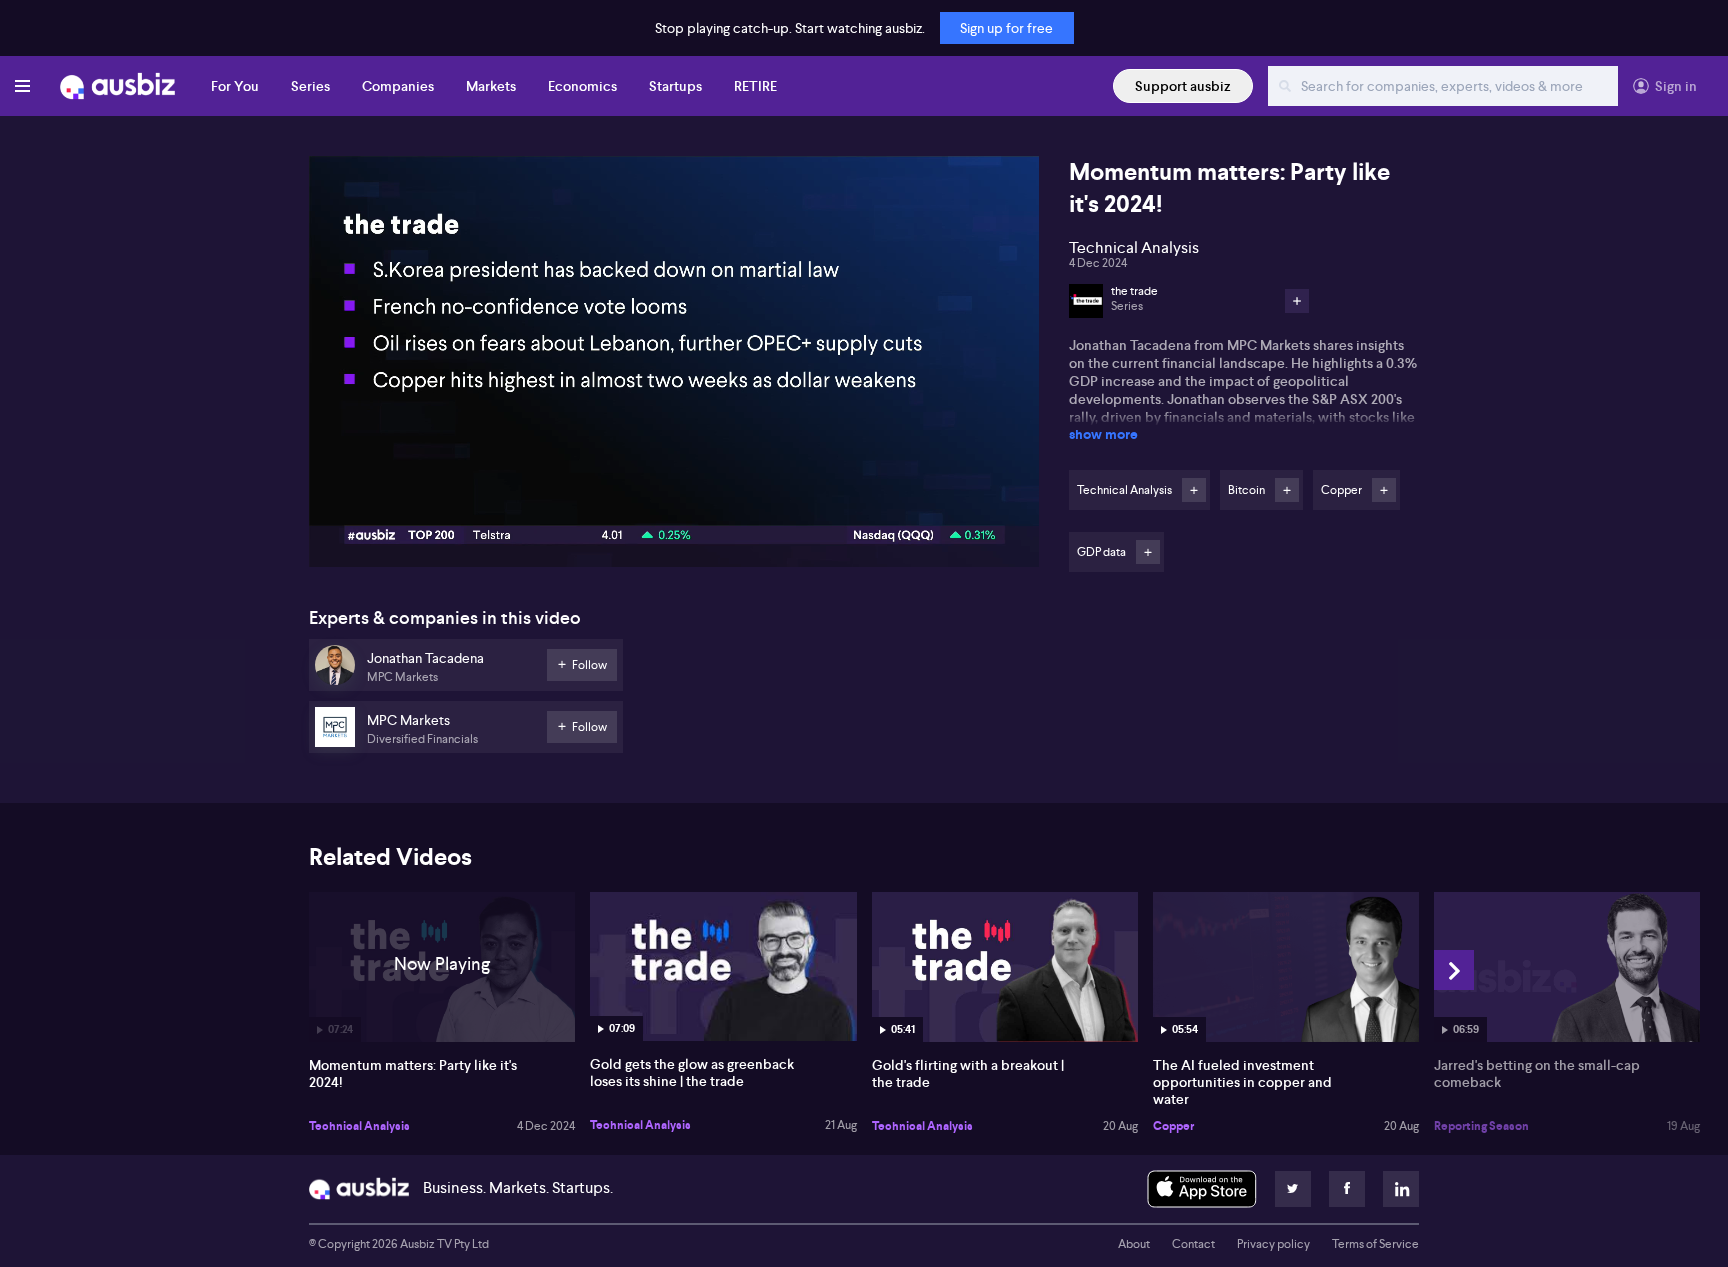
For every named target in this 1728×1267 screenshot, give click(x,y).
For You (235, 86)
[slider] (674, 495)
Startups (675, 86)
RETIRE (755, 86)
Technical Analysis (359, 1126)
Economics (582, 86)
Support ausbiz (1183, 86)
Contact (1193, 1244)
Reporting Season (1481, 1126)
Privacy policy (1273, 1244)
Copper (1173, 1126)
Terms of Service (1375, 1244)
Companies (398, 86)
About (1134, 1244)
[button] (680, 367)
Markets (491, 86)
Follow (1194, 490)
